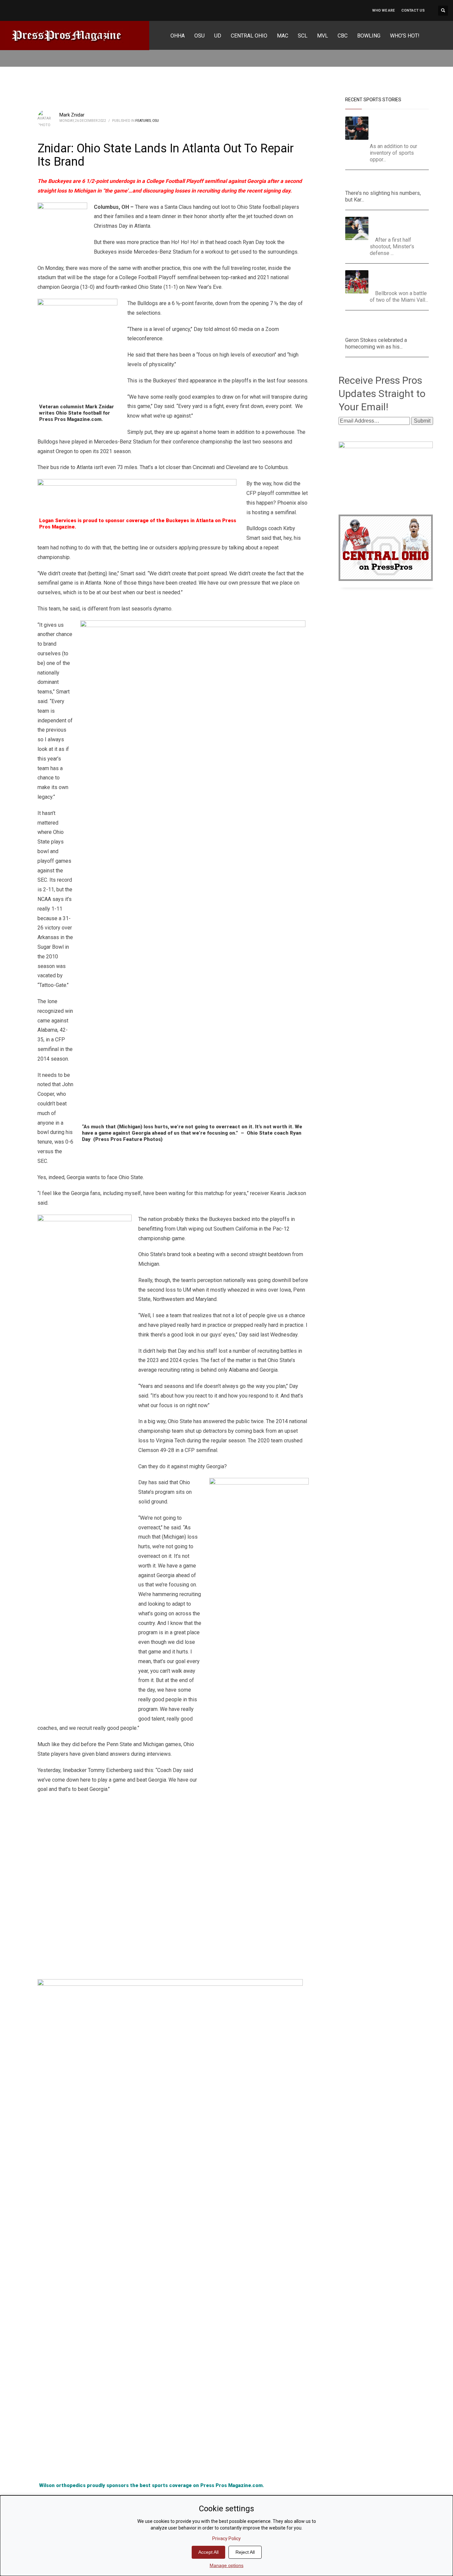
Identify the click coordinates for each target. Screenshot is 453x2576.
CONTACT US (413, 10)
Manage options (227, 2565)
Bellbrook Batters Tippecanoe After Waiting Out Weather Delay (402, 278)
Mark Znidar (72, 115)
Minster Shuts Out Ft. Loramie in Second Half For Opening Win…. (400, 225)
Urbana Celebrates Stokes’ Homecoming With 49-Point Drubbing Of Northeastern (387, 325)
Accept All (208, 2552)
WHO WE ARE (383, 10)
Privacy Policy (227, 2538)
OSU (156, 121)
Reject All (245, 2552)
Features (143, 121)
